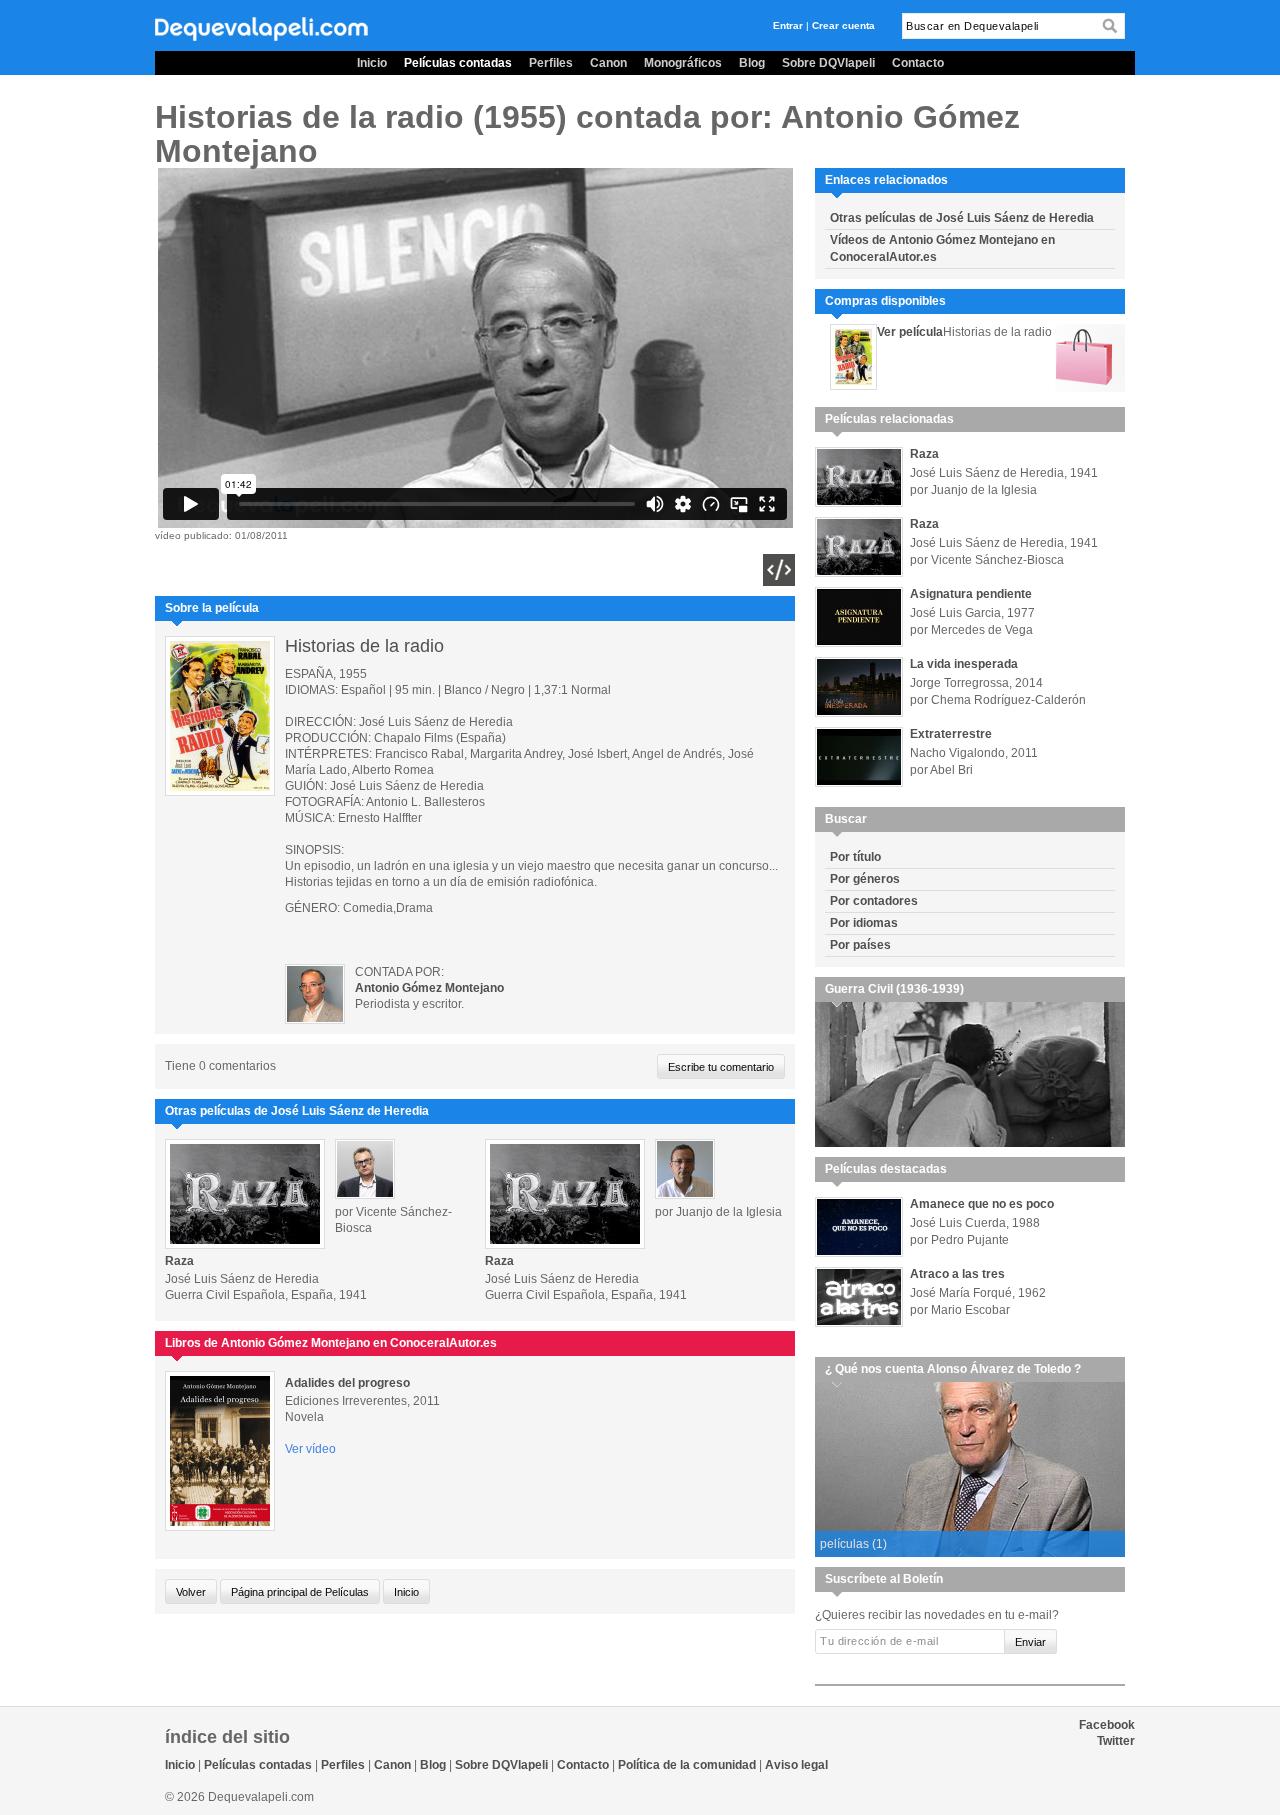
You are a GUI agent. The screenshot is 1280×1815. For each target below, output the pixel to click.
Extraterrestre (951, 734)
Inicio (372, 63)
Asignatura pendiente (971, 594)
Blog (752, 63)
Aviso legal (796, 1765)
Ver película (910, 332)
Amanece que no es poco (982, 1204)
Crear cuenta (843, 25)
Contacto (918, 63)
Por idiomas (864, 923)
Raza (179, 1261)
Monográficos (683, 63)
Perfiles (551, 63)
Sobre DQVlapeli (828, 63)
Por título (855, 857)
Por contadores (874, 901)
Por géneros (865, 879)
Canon (608, 63)
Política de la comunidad (687, 1765)
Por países (860, 945)
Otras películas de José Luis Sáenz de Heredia (962, 218)
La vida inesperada (964, 664)
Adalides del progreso (347, 1383)
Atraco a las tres (957, 1274)
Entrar (788, 25)
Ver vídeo (310, 1449)
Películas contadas (458, 63)
